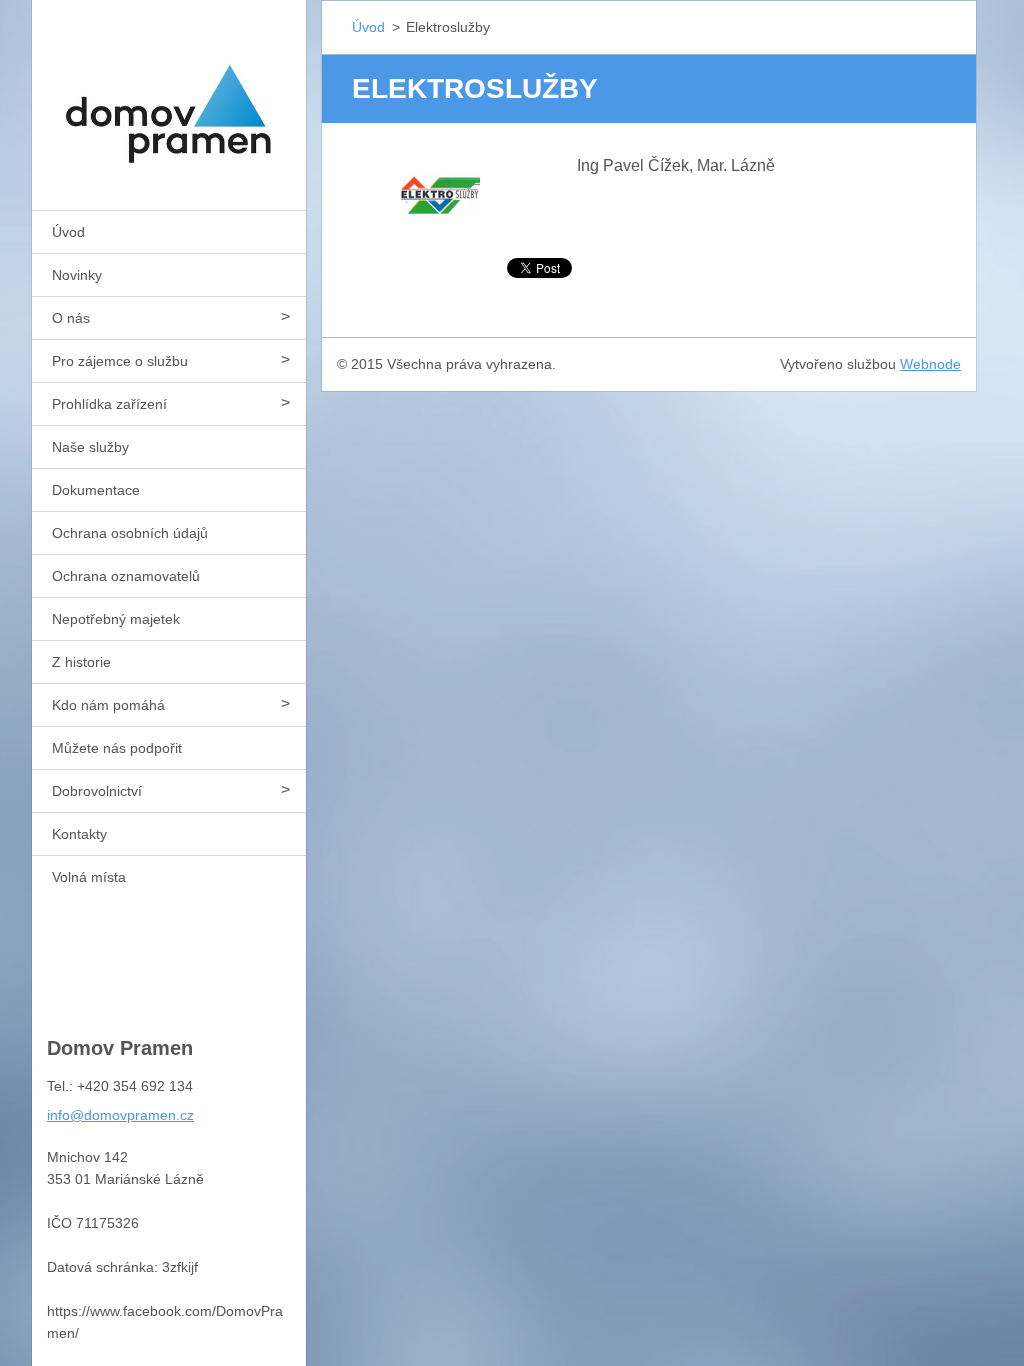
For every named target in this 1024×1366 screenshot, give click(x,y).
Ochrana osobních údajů (130, 533)
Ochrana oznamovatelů (126, 576)
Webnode (930, 364)
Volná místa (89, 877)
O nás (71, 318)
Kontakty (79, 834)
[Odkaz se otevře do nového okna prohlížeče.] (440, 193)
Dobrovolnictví (97, 791)
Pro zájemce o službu (120, 361)
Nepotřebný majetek (116, 619)
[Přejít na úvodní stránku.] (169, 92)
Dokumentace (96, 490)
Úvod (68, 232)
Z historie (81, 662)
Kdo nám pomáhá (108, 705)
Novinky (77, 275)
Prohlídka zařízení (109, 404)
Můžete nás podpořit (117, 748)
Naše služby (90, 447)
